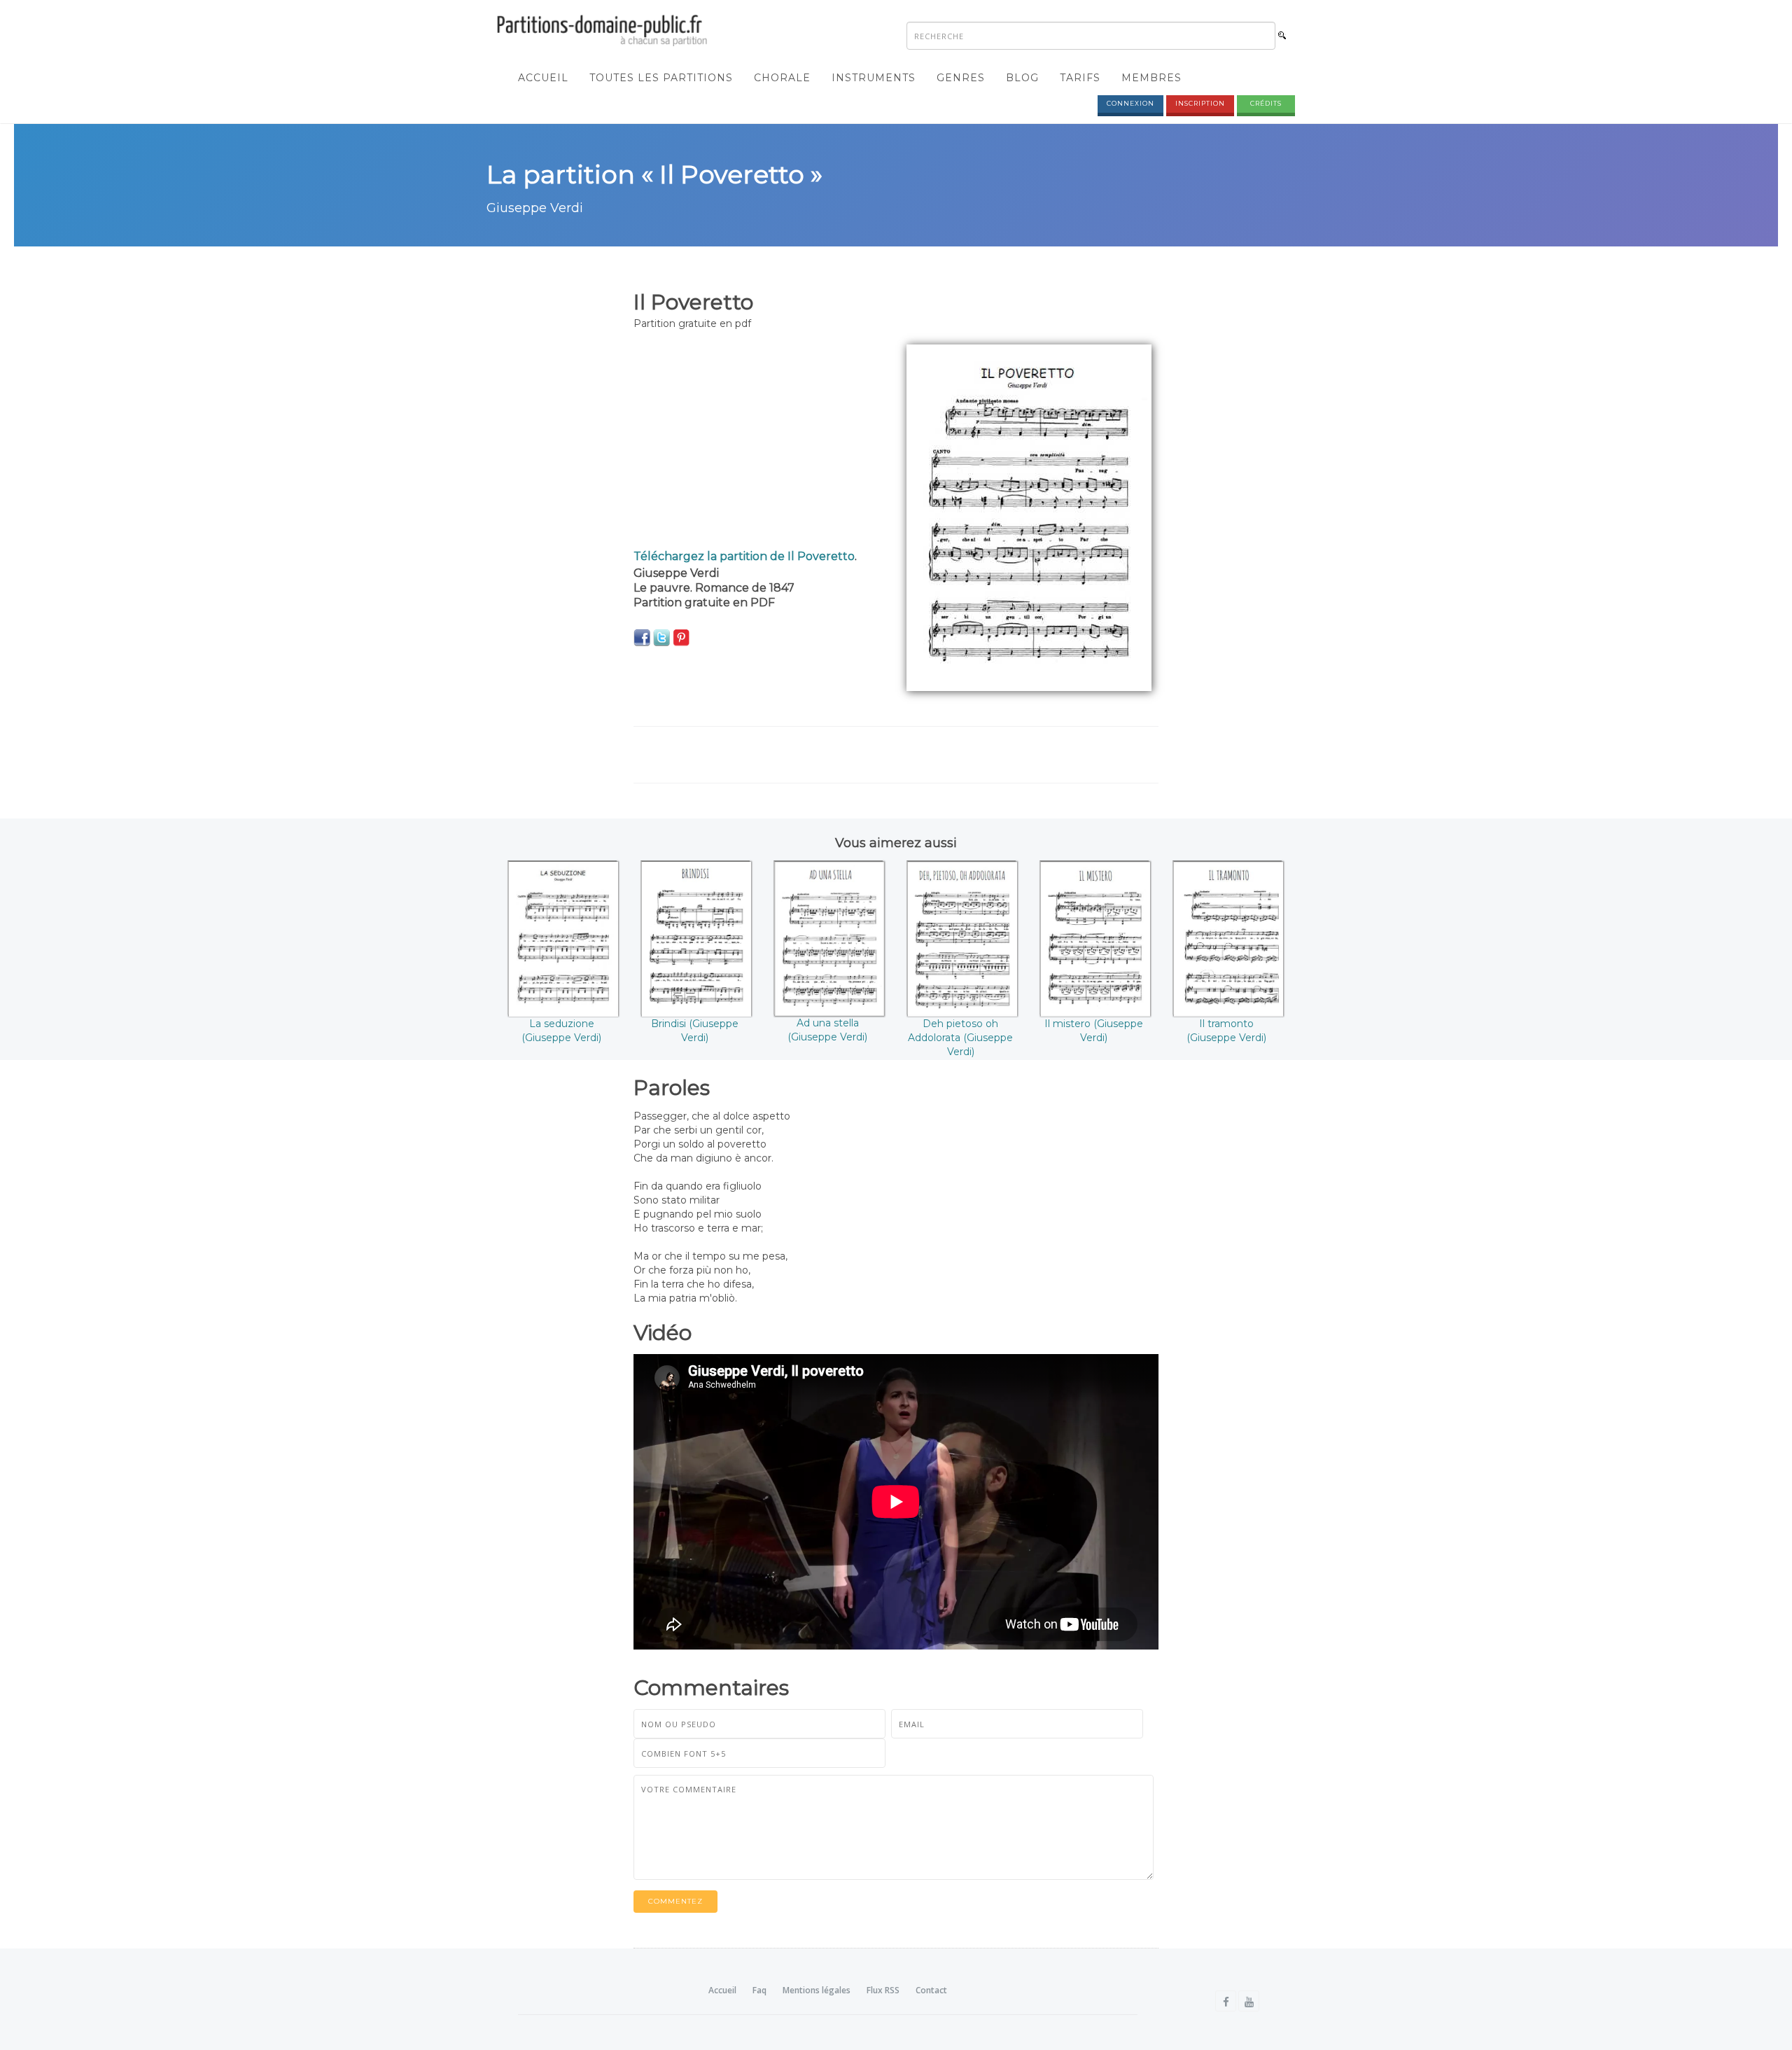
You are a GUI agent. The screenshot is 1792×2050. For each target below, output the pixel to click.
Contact (931, 1990)
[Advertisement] (759, 442)
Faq (759, 1990)
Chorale (782, 78)
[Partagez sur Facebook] (642, 637)
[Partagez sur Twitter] (661, 637)
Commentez (675, 1901)
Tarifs (1080, 78)
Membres (1151, 78)
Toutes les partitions (661, 78)
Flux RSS (883, 1990)
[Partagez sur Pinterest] (681, 637)
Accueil (543, 78)
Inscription (1200, 103)
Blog (1022, 78)
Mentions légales (817, 1990)
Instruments (874, 78)
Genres (961, 78)
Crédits (1266, 103)
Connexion (1130, 103)
